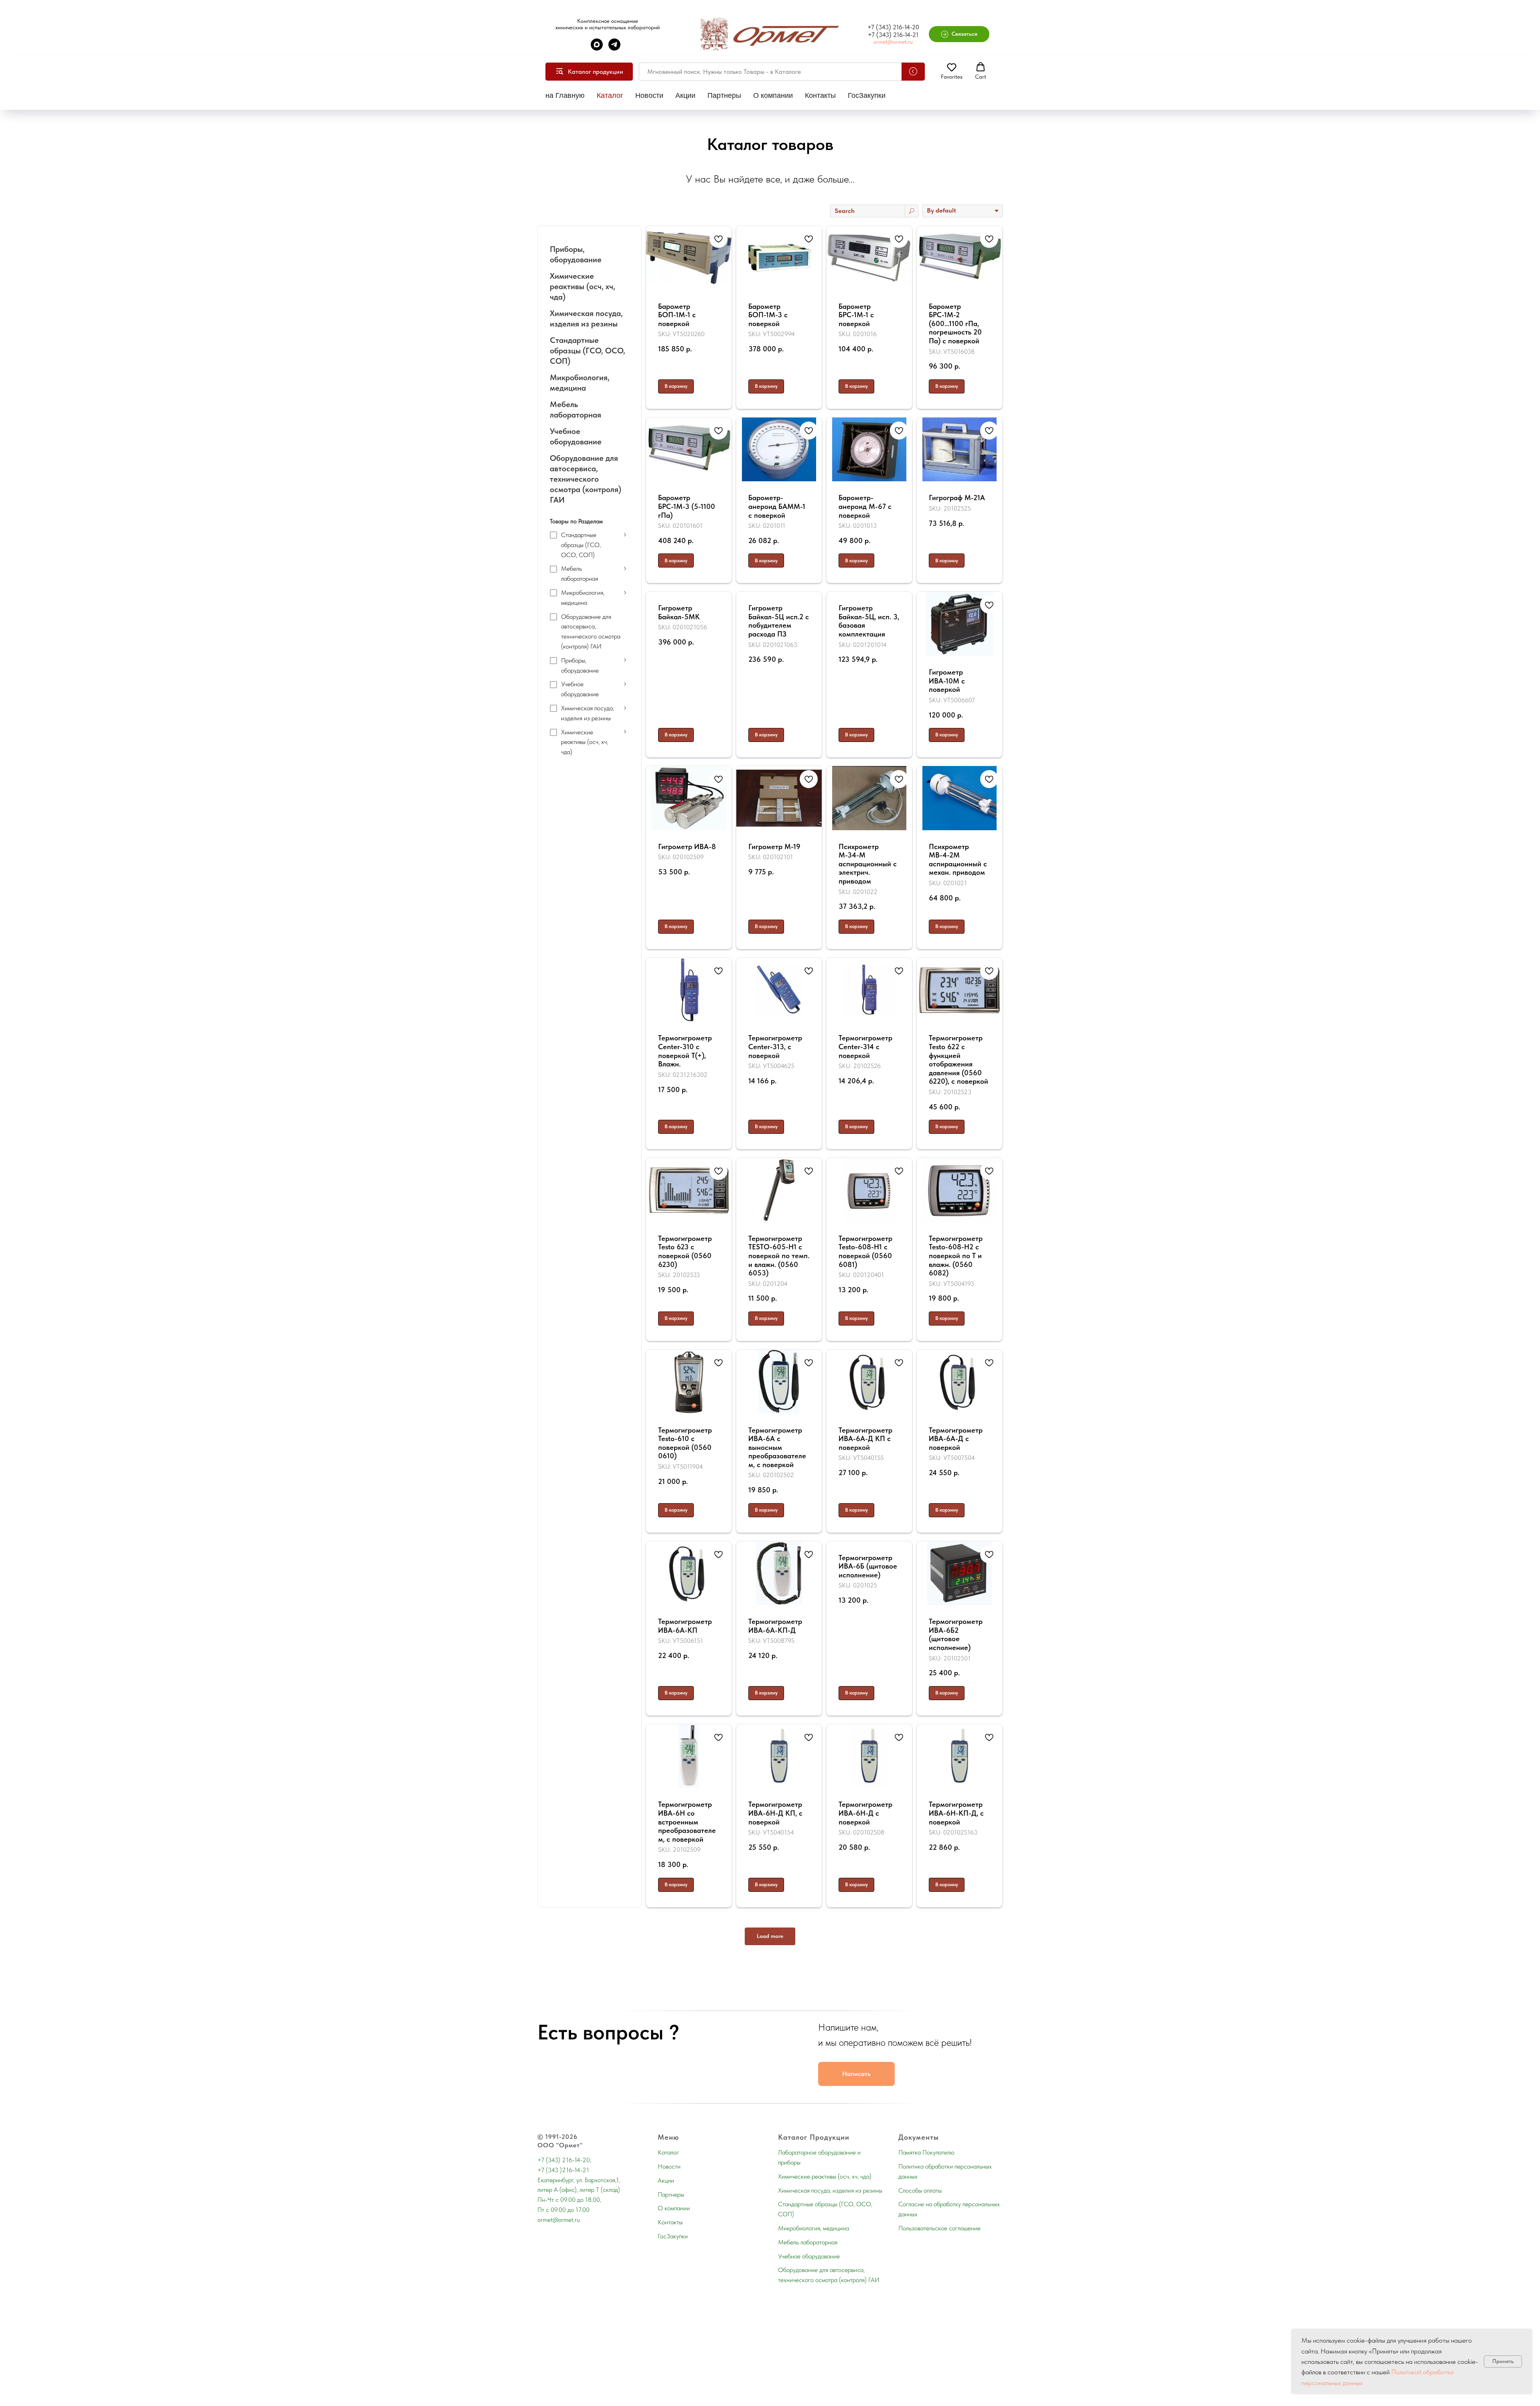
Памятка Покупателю (926, 2152)
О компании (773, 95)
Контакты (820, 95)
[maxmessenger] (597, 48)
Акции (685, 95)
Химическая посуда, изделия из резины (830, 2190)
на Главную (565, 95)
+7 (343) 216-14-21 (893, 35)
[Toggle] (625, 535)
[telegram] (614, 48)
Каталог (610, 95)
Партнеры (724, 95)
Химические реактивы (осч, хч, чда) (825, 2176)
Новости (649, 95)
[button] (959, 34)
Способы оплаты (920, 2190)
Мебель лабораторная (808, 2242)
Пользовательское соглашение (939, 2228)
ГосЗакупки (867, 95)
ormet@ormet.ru (893, 42)
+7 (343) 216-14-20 (893, 27)
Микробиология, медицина (814, 2228)
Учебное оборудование (809, 2256)
